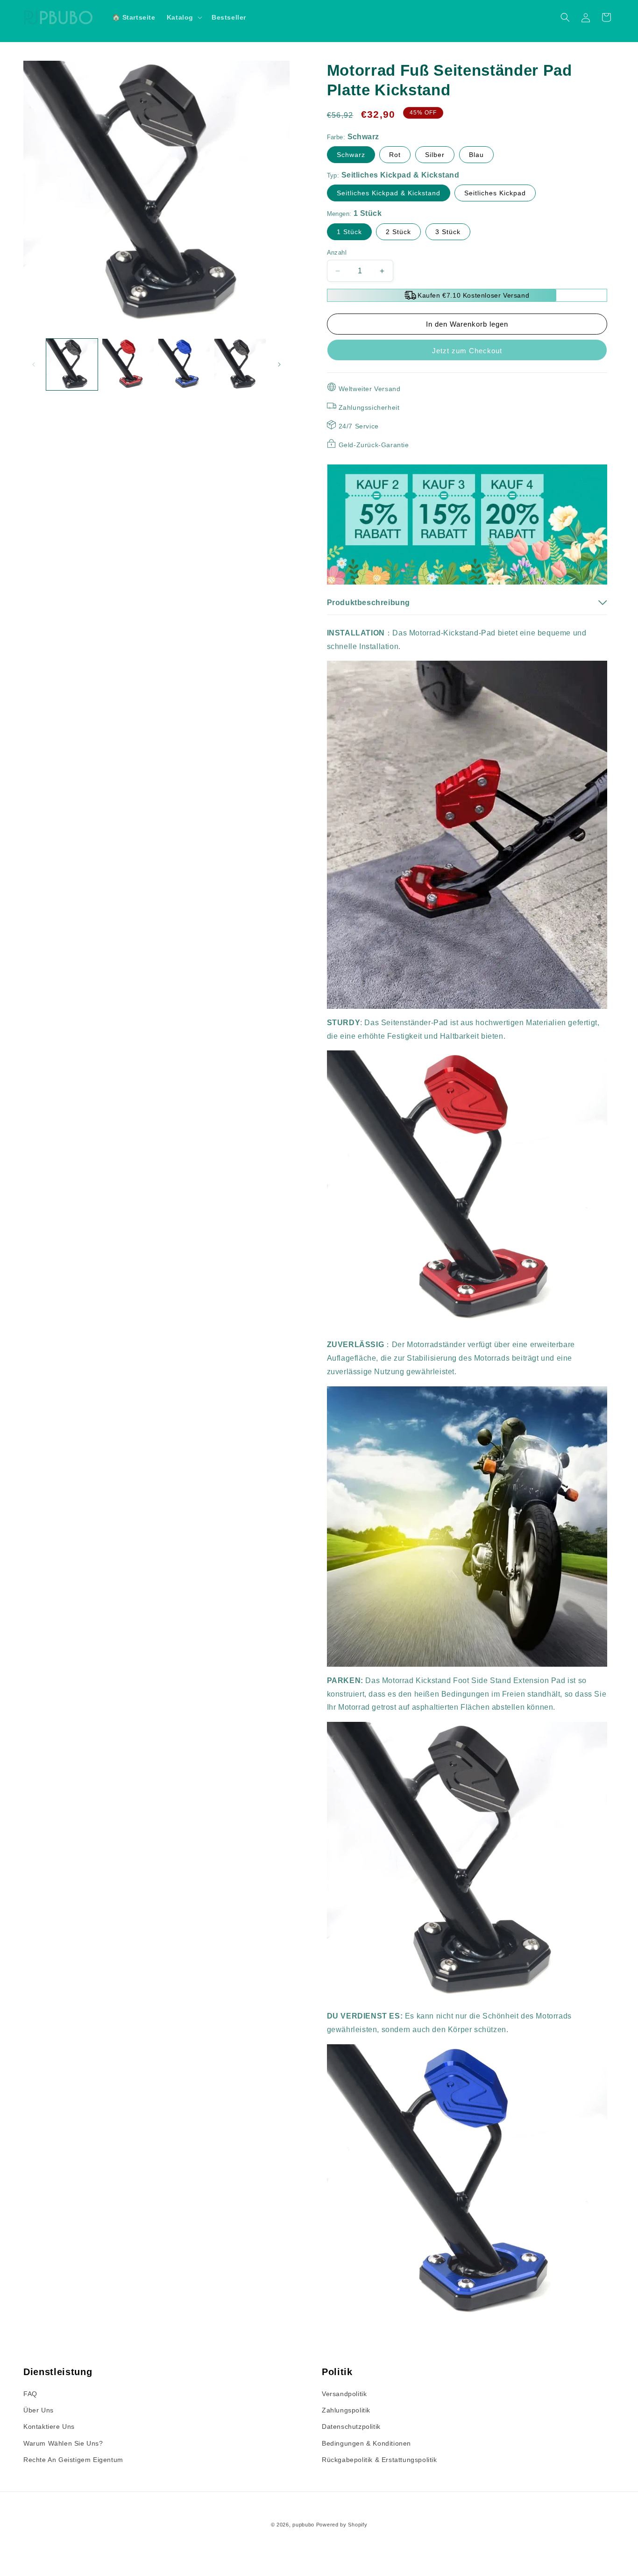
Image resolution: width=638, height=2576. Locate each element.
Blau (476, 155)
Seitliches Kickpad (495, 193)
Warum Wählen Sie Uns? (63, 2443)
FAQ (30, 2394)
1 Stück (349, 232)
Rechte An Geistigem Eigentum (73, 2460)
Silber (435, 155)
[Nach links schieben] (34, 364)
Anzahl (337, 253)
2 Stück (398, 232)
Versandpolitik (344, 2394)
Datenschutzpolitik (351, 2426)
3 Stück (448, 232)
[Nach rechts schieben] (279, 364)
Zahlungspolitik (346, 2410)
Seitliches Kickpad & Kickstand (389, 193)
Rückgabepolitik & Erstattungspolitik (379, 2460)
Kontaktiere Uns (49, 2426)
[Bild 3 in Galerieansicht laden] (184, 364)
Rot (395, 155)
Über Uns (39, 2410)
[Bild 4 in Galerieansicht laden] (240, 364)
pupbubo (303, 2525)
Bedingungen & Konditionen (366, 2443)
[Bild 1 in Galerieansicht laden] (72, 364)
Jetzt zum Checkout (467, 351)
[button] (184, 17)
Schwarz (351, 155)
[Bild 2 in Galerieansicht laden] (128, 364)
